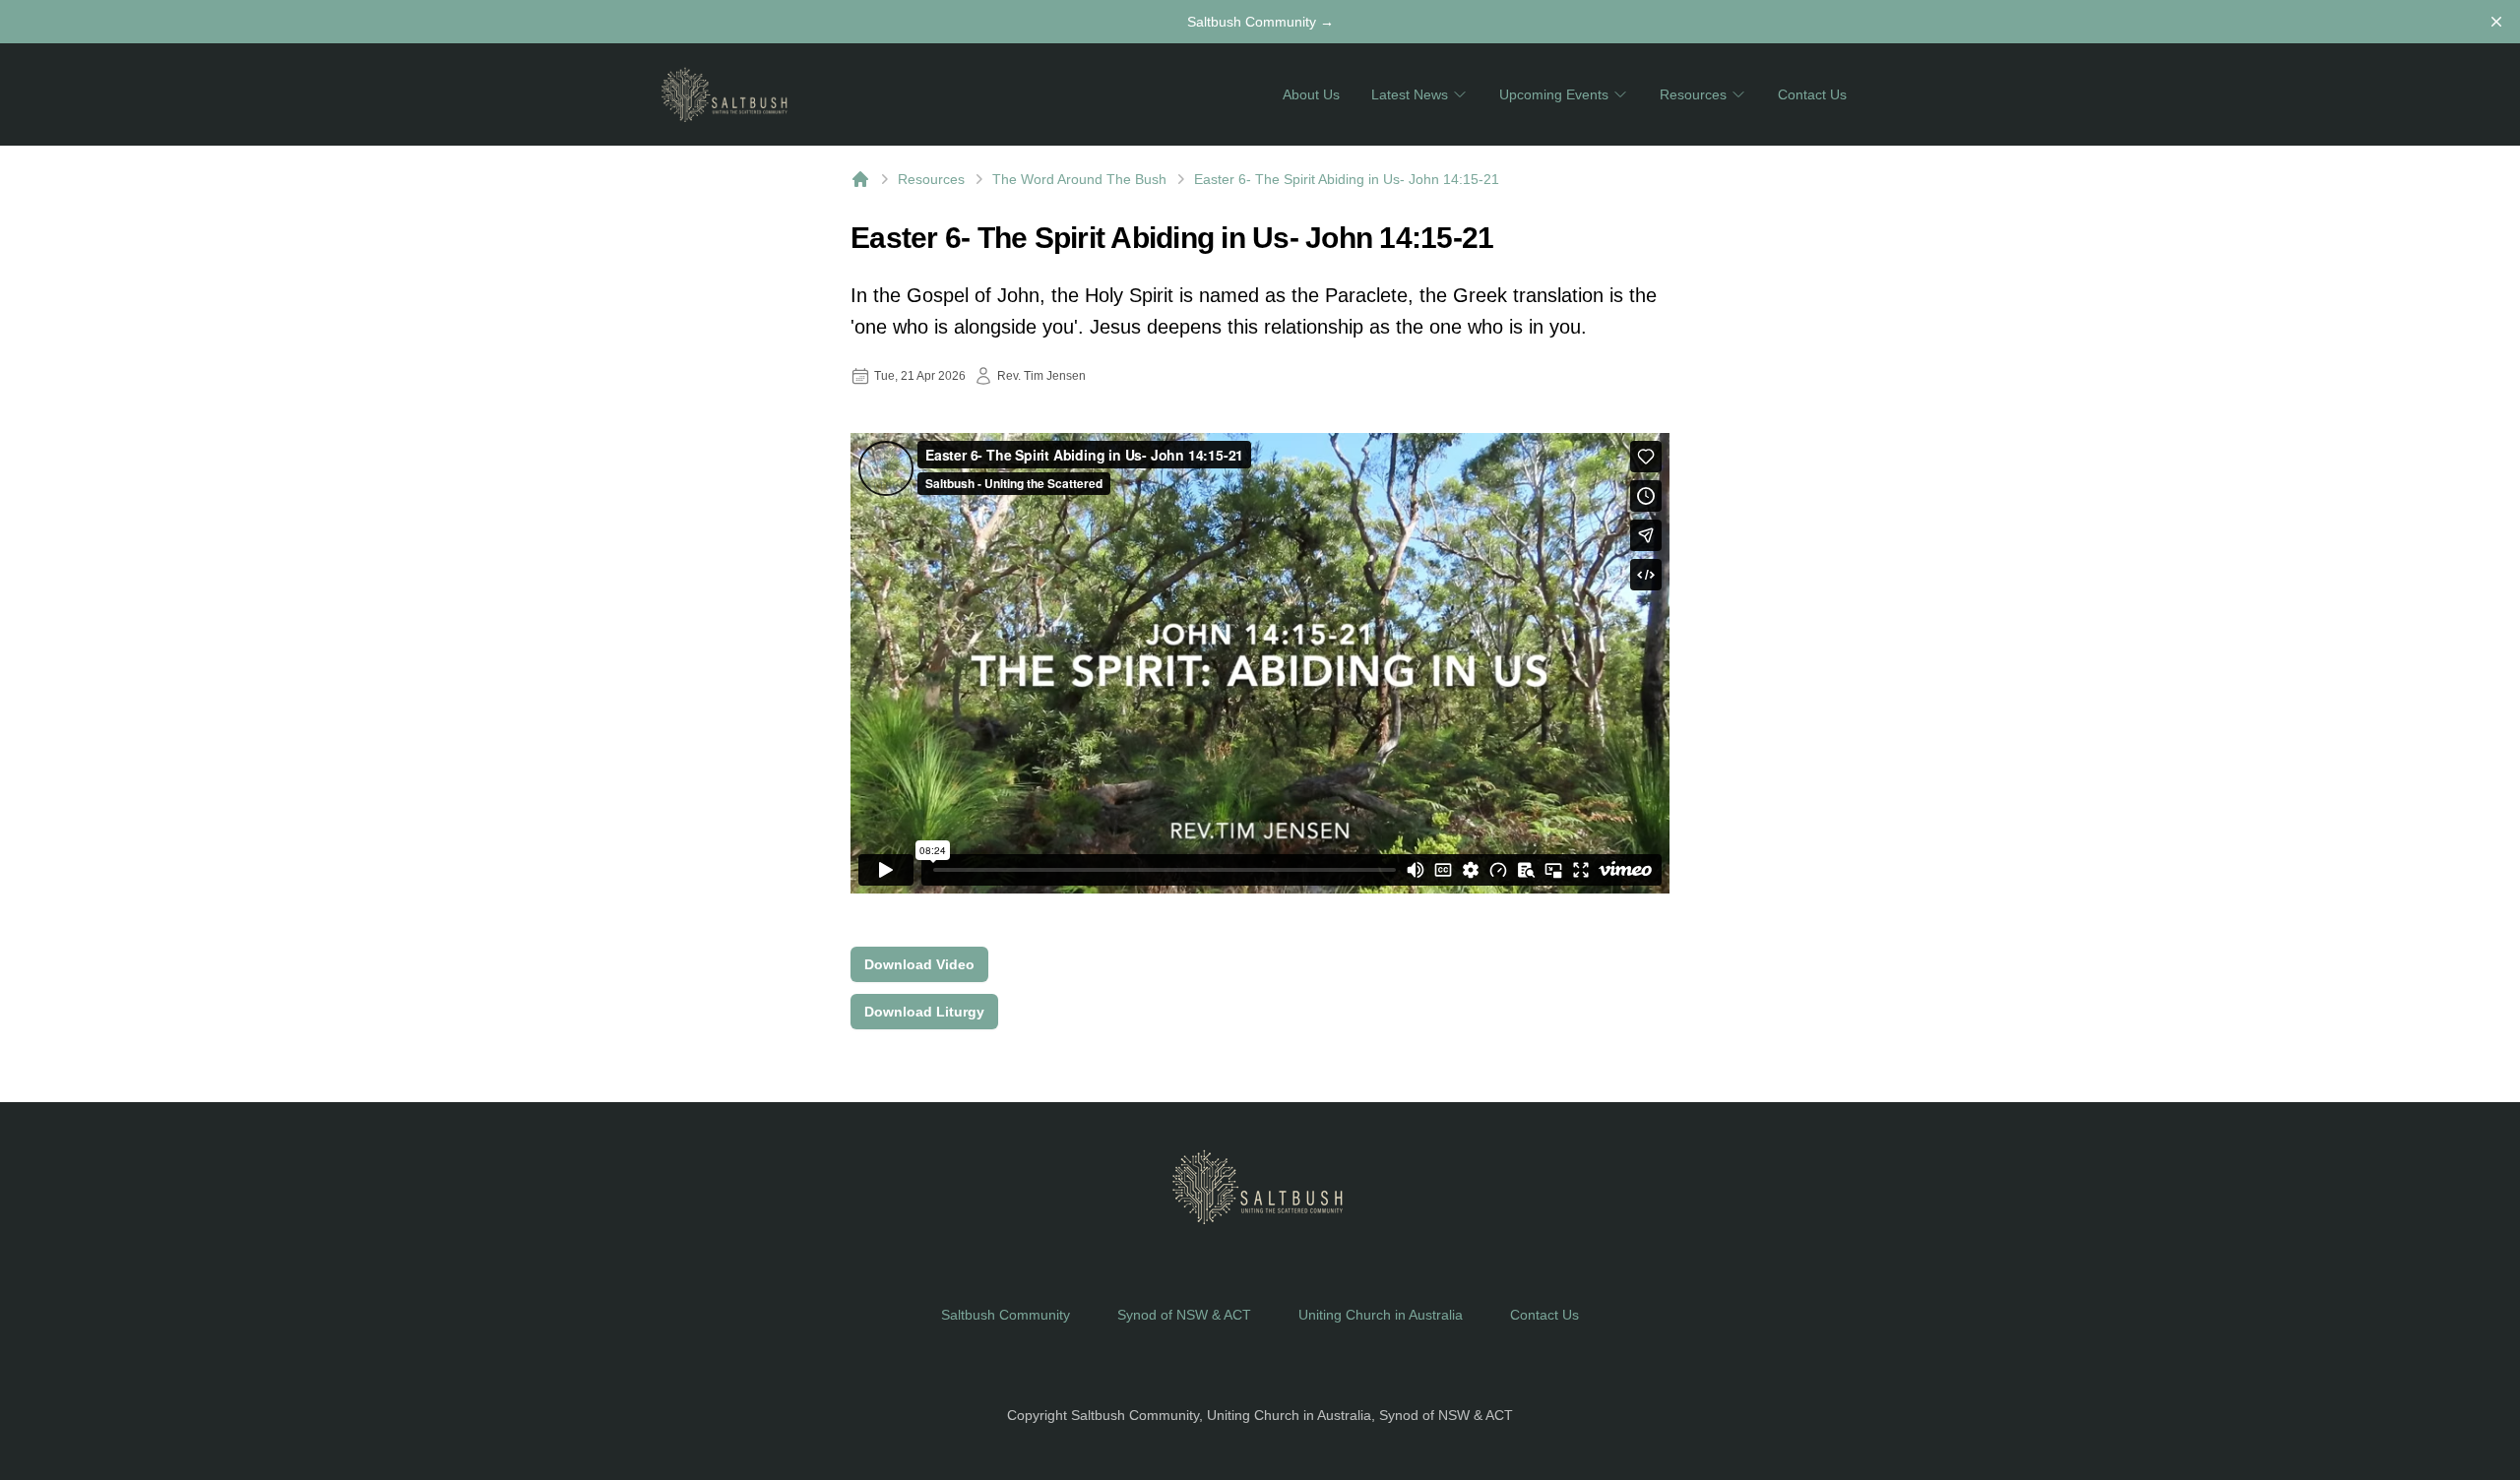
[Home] (860, 179)
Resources (1693, 94)
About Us (1311, 94)
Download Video (919, 964)
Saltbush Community (1260, 22)
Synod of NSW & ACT (1184, 1315)
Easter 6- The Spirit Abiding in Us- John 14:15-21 (1347, 179)
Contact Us (1812, 94)
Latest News (1410, 94)
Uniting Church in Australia (1381, 1315)
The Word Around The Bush (1079, 179)
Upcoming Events (1554, 94)
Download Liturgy (924, 1012)
